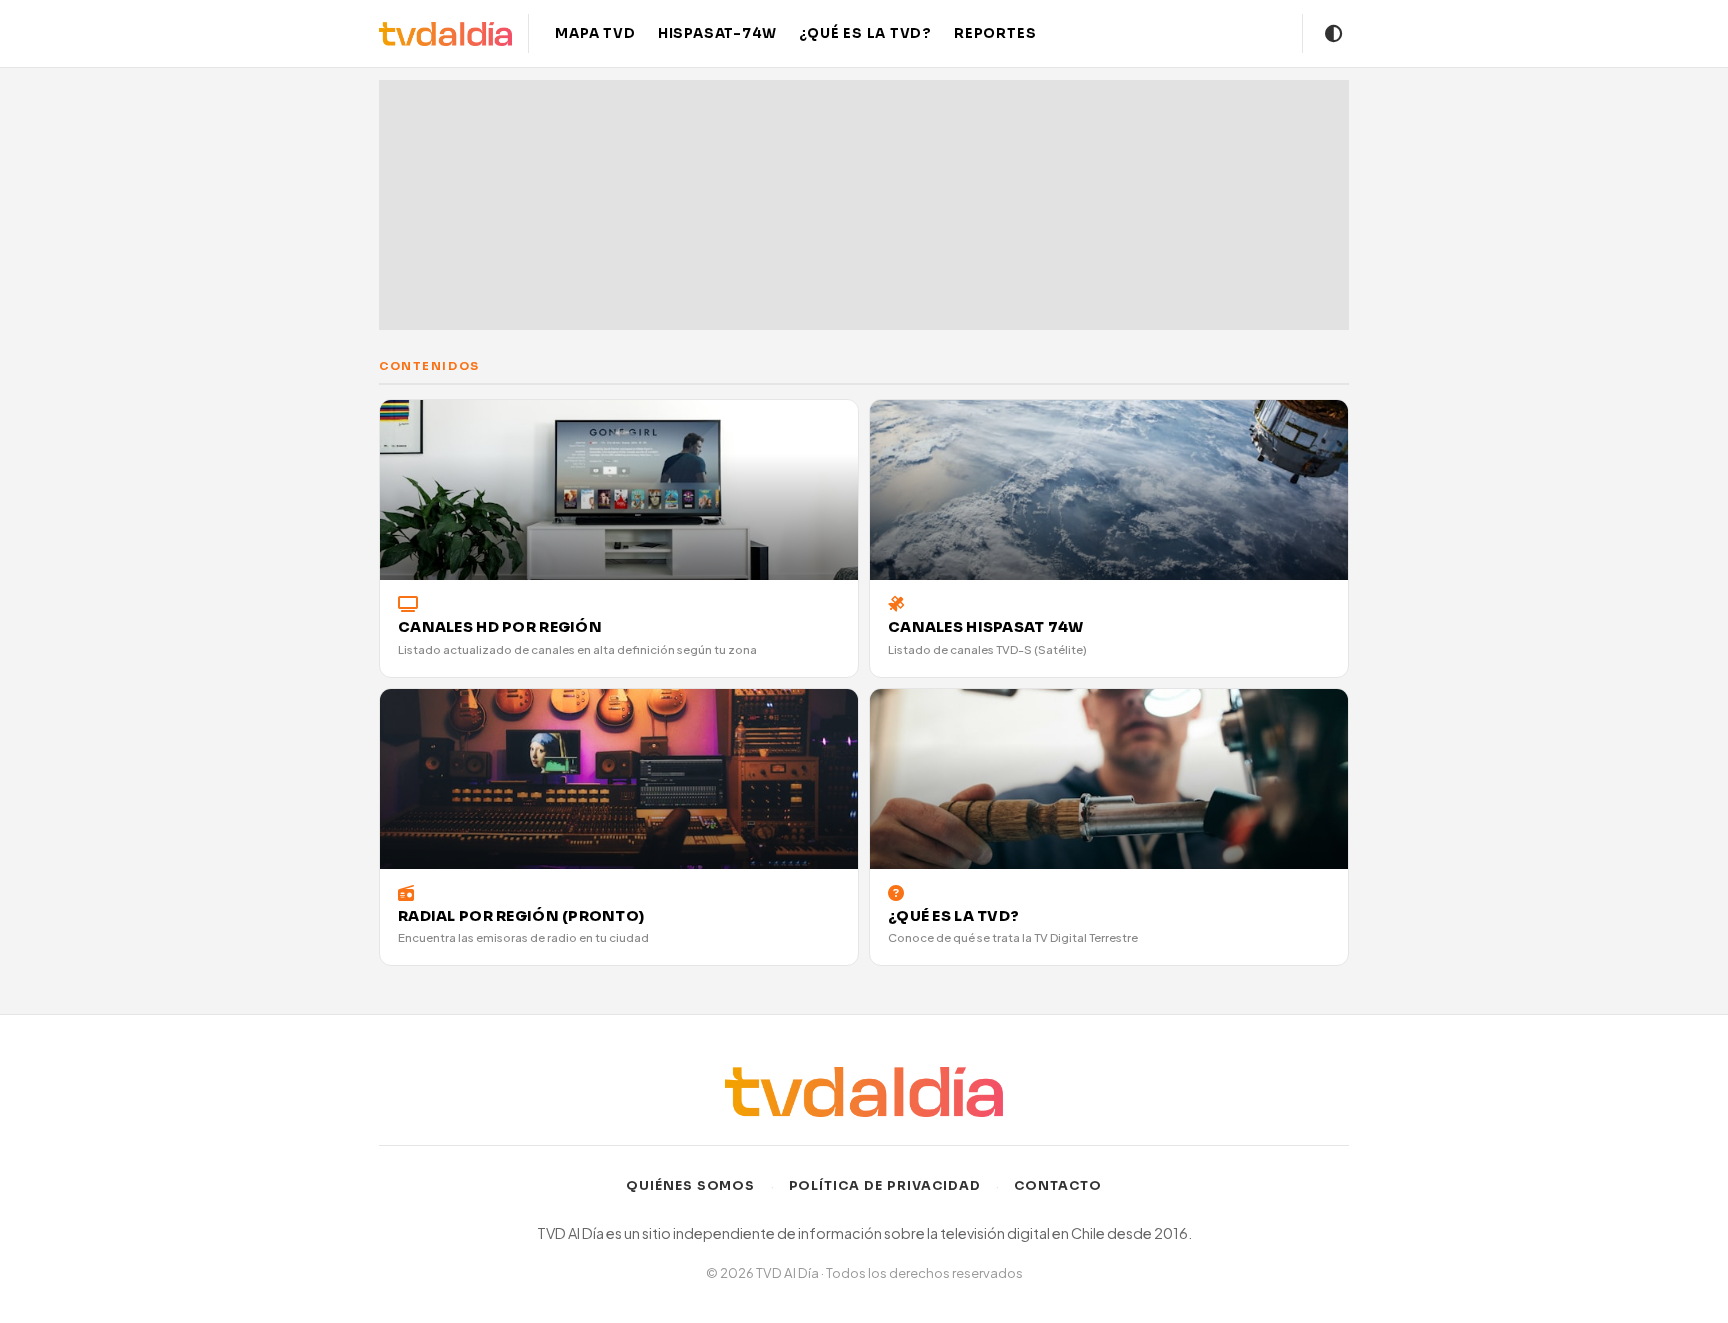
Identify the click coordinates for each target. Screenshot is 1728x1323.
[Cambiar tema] (1334, 34)
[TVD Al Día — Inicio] (445, 34)
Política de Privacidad (885, 1186)
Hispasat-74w (717, 33)
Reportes (995, 33)
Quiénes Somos (691, 1186)
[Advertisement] (864, 205)
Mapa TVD (595, 33)
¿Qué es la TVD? (865, 33)
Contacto (1058, 1186)
